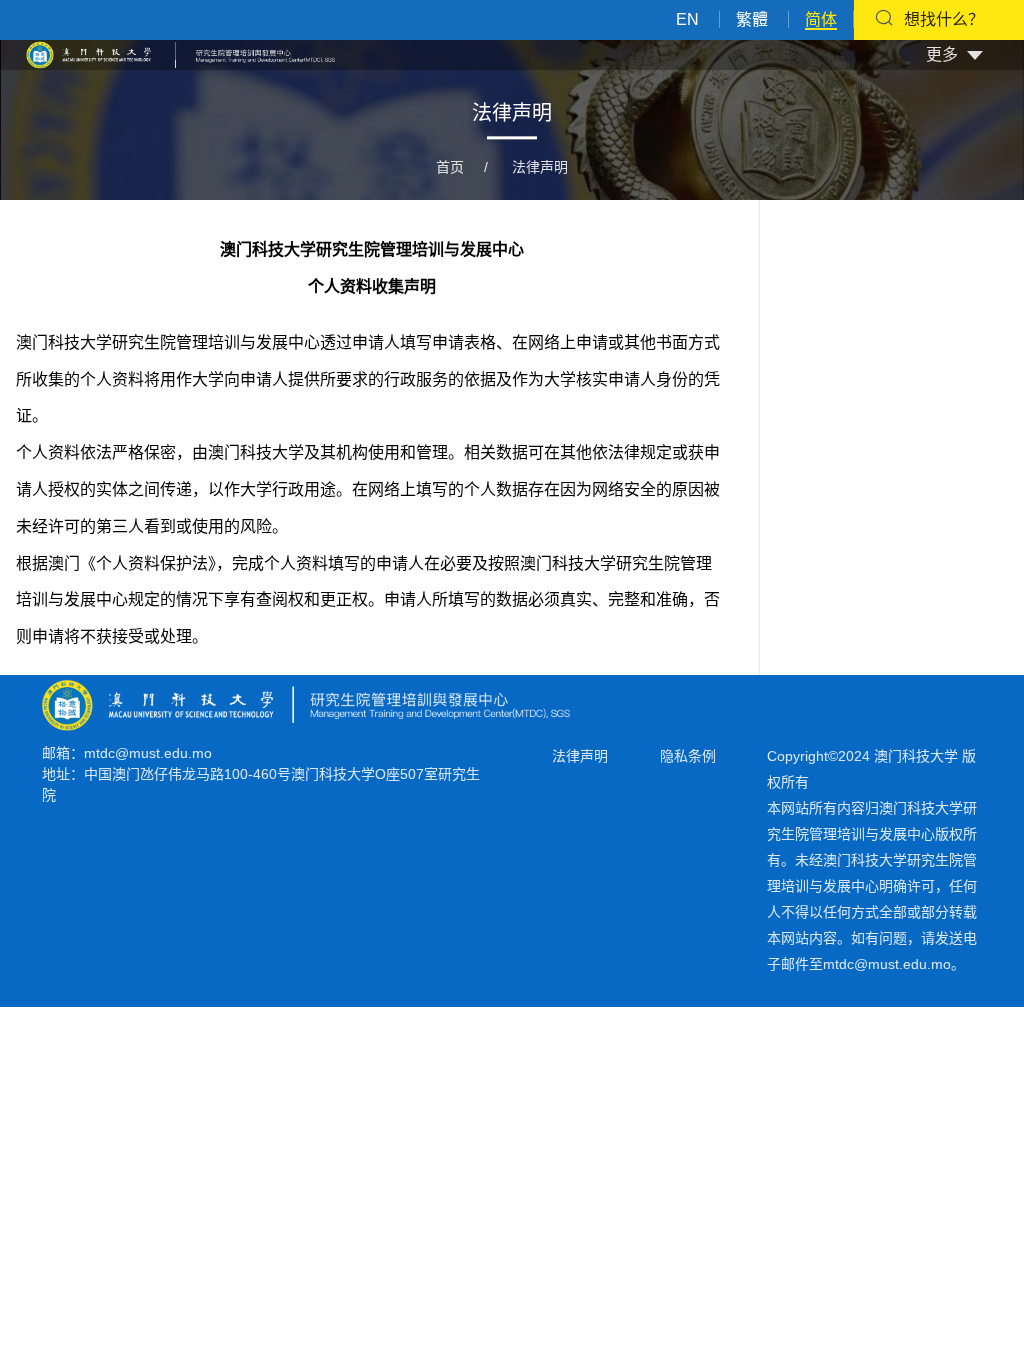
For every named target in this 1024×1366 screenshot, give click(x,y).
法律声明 (540, 167)
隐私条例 (688, 756)
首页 (450, 167)
